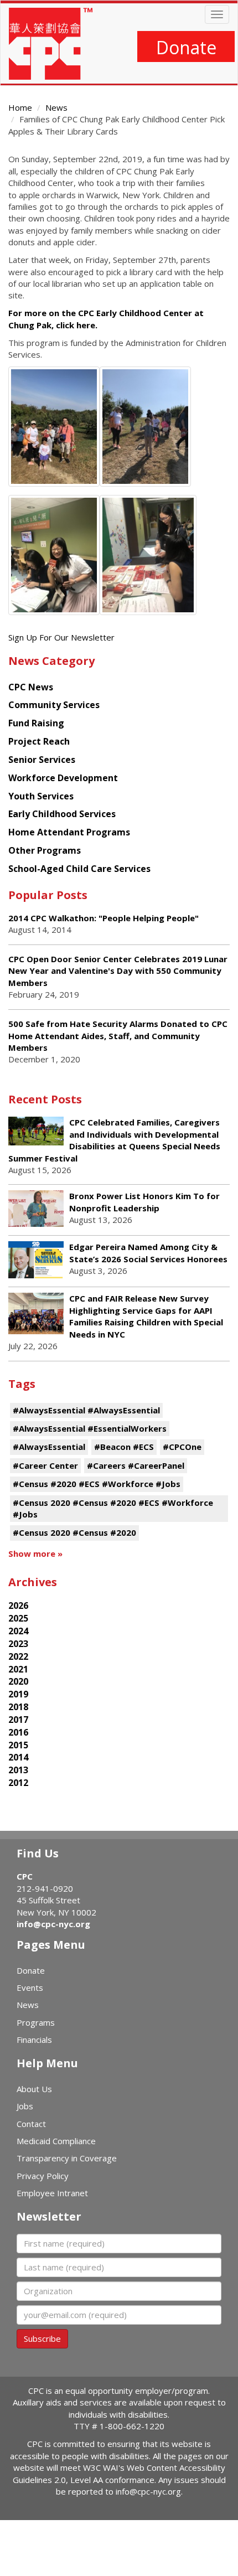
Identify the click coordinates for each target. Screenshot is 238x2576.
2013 (18, 1770)
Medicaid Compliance (56, 2141)
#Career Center (45, 1465)
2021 (18, 1669)
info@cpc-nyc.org (53, 1924)
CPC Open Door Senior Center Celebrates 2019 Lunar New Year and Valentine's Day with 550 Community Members (118, 971)
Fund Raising (36, 723)
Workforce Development (63, 778)
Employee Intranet (52, 2193)
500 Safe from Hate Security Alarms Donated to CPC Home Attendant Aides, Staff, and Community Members (118, 1036)
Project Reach (39, 741)
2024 (18, 1631)
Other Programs (45, 850)
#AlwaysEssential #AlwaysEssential (86, 1410)
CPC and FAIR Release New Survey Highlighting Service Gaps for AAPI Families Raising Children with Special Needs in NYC (146, 1316)
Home (20, 107)
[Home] (51, 44)
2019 (18, 1694)
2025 (18, 1618)
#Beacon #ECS (124, 1447)
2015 (18, 1745)
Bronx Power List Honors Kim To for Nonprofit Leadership (144, 1202)
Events (30, 1988)
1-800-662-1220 (132, 2426)
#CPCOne (182, 1447)
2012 (18, 1783)
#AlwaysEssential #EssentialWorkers (90, 1428)
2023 (18, 1644)
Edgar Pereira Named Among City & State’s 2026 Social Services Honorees (148, 1253)
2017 (18, 1720)
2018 (18, 1707)
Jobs (25, 2106)
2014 (18, 1757)
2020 (18, 1681)
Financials (34, 2040)
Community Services (54, 705)
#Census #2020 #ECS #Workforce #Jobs (97, 1484)
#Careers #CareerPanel (136, 1465)
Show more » (35, 1553)
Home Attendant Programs (69, 832)
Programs (36, 2022)
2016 (18, 1732)
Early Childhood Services (62, 814)
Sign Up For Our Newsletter (61, 637)
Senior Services (42, 760)
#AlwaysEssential (49, 1447)
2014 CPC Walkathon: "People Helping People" (104, 918)
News (56, 107)
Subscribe (42, 2338)
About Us (34, 2089)
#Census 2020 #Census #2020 (74, 1532)
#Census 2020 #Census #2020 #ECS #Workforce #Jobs (113, 1508)
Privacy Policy (43, 2176)
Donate (186, 47)
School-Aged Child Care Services (79, 869)
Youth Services (41, 796)
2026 (18, 1606)
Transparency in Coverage (67, 2158)
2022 (18, 1656)
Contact (31, 2124)
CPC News (31, 687)
